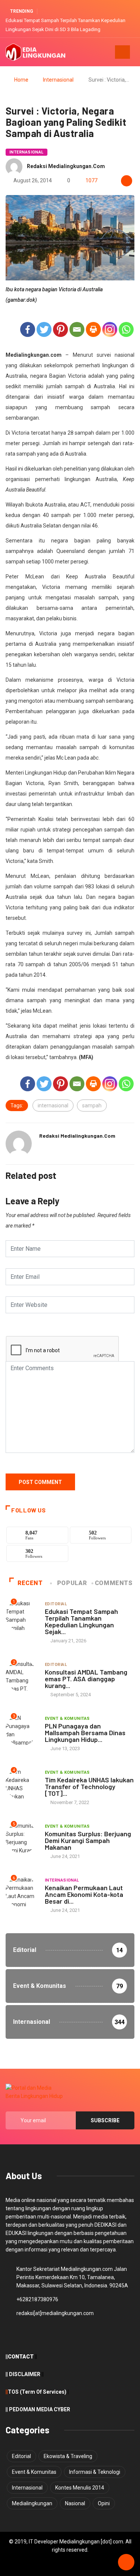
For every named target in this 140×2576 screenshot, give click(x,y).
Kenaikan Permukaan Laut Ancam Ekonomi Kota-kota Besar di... (84, 1894)
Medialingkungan (32, 2503)
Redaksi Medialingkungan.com (66, 166)
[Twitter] (44, 329)
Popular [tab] (72, 1583)
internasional (53, 1105)
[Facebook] (28, 329)
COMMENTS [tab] (114, 1583)
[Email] (77, 329)
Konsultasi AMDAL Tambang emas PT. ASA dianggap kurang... (86, 1679)
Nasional (75, 2503)
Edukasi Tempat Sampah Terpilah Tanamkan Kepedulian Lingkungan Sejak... (81, 1621)
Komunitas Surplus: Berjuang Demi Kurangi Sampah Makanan (88, 1840)
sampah (92, 1105)
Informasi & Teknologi (95, 2472)
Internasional (58, 80)
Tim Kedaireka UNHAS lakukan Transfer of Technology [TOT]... (89, 1786)
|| (7, 2392)
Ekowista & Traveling (68, 2456)
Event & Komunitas (67, 1719)
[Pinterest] (60, 329)
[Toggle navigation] (122, 52)
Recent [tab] (30, 1583)
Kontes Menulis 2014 (80, 2488)
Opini (104, 2503)
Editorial (56, 1604)
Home (21, 80)
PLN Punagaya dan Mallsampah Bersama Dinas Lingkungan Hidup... (85, 1733)
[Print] (93, 329)
